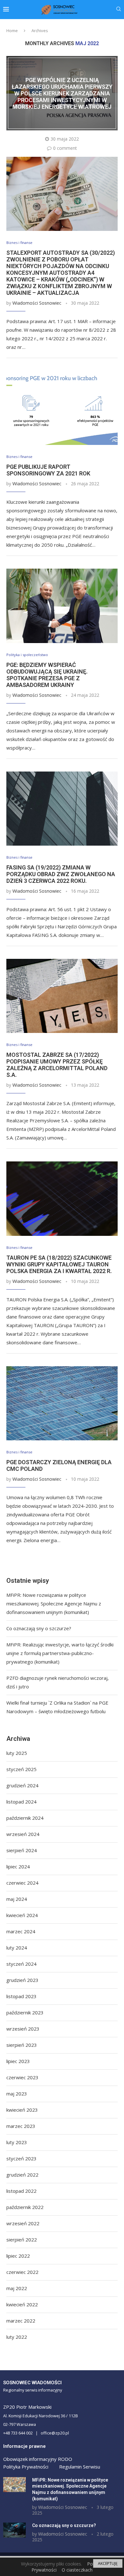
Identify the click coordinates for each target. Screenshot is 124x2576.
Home (12, 31)
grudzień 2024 (22, 1785)
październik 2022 (25, 2207)
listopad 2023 (21, 1996)
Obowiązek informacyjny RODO (38, 2459)
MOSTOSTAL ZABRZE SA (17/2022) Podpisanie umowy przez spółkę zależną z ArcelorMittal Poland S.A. (57, 1065)
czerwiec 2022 (22, 2272)
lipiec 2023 (18, 2061)
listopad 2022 (21, 2191)
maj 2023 (17, 2094)
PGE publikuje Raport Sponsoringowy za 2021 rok (48, 470)
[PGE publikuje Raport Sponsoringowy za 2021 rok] (62, 408)
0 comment (65, 148)
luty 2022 (17, 2337)
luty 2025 (17, 1753)
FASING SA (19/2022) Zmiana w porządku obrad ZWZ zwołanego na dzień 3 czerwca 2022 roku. (61, 874)
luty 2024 (17, 1948)
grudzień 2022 (22, 2175)
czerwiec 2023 (22, 2077)
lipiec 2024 (18, 1866)
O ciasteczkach (77, 2570)
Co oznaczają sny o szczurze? (39, 1628)
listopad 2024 (21, 1802)
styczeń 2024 (21, 1964)
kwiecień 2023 (22, 2110)
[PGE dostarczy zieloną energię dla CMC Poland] (62, 1403)
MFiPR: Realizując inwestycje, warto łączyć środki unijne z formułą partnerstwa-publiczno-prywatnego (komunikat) (60, 1653)
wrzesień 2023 (23, 2029)
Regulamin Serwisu (80, 2467)
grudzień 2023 (22, 1980)
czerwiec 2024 (22, 1883)
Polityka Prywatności (26, 2467)
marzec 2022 (21, 2321)
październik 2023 (25, 2012)
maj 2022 (17, 2288)
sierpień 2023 (22, 2045)
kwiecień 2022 (22, 2304)
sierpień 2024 (22, 1850)
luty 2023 (17, 2142)
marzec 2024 (21, 1931)
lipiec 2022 (18, 2256)
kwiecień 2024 (22, 1915)
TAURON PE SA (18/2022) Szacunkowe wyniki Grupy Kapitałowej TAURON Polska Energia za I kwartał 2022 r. (59, 1264)
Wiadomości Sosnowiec (37, 303)
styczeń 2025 (21, 1769)
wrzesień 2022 (23, 2223)
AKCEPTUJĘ (108, 2563)
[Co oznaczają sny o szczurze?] (14, 2530)
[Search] (119, 10)
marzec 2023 (21, 2126)
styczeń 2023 (21, 2158)
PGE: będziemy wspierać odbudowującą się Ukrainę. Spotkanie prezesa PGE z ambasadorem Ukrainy (47, 675)
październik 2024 (25, 1818)
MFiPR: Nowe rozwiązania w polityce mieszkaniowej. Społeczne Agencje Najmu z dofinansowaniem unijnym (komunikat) (54, 1603)
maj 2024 (17, 1899)
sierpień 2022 (22, 2240)
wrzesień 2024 (23, 1834)
